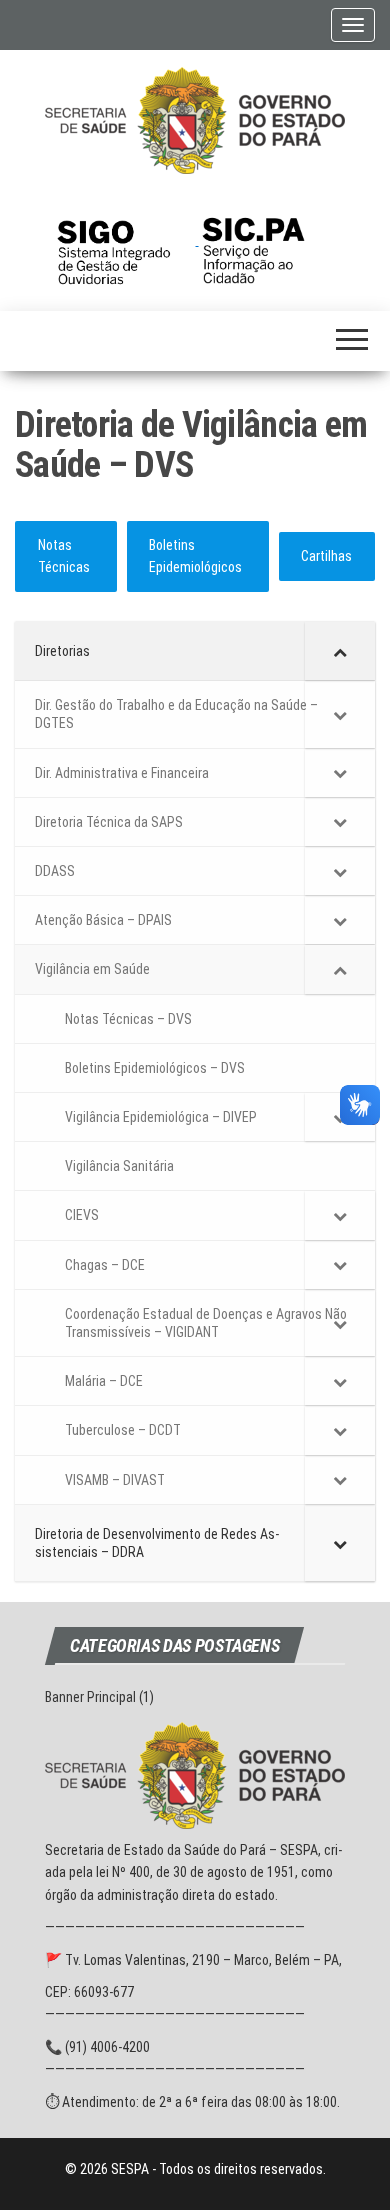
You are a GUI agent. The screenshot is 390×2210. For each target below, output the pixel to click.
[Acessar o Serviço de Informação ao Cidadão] (268, 240)
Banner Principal (90, 1697)
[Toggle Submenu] (340, 651)
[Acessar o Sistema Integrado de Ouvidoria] (126, 240)
